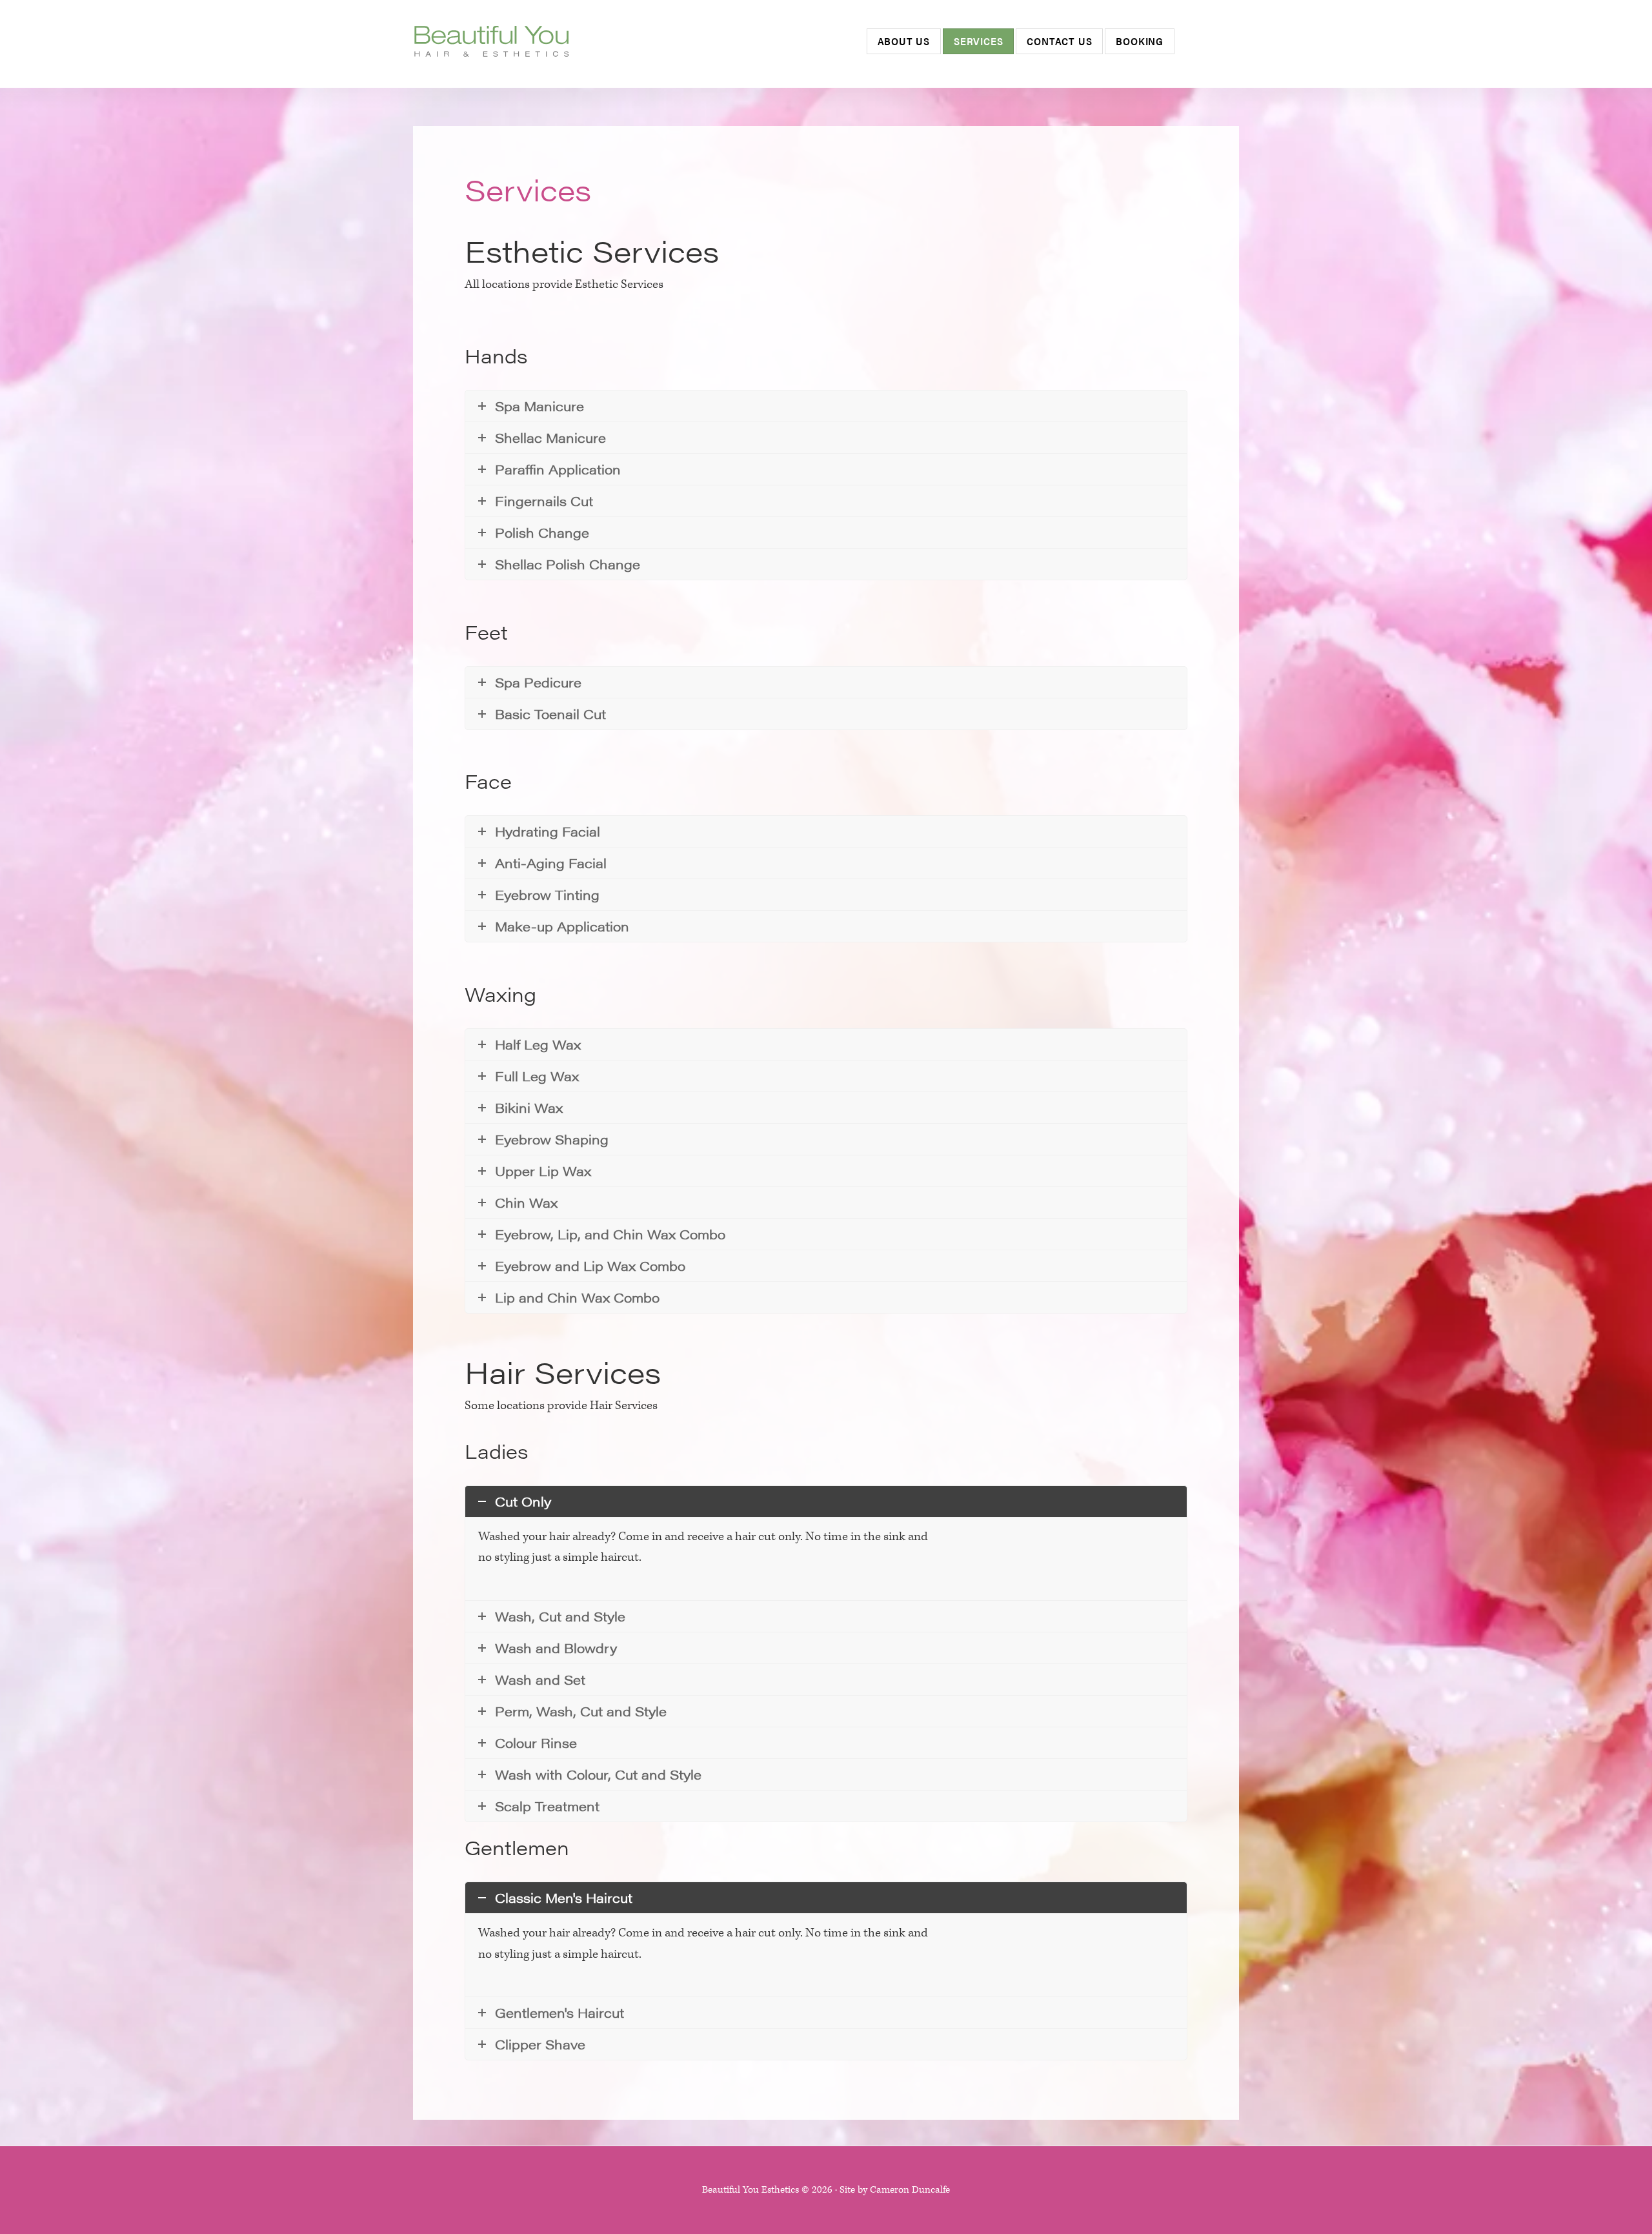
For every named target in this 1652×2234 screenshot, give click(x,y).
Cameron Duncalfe (910, 2190)
